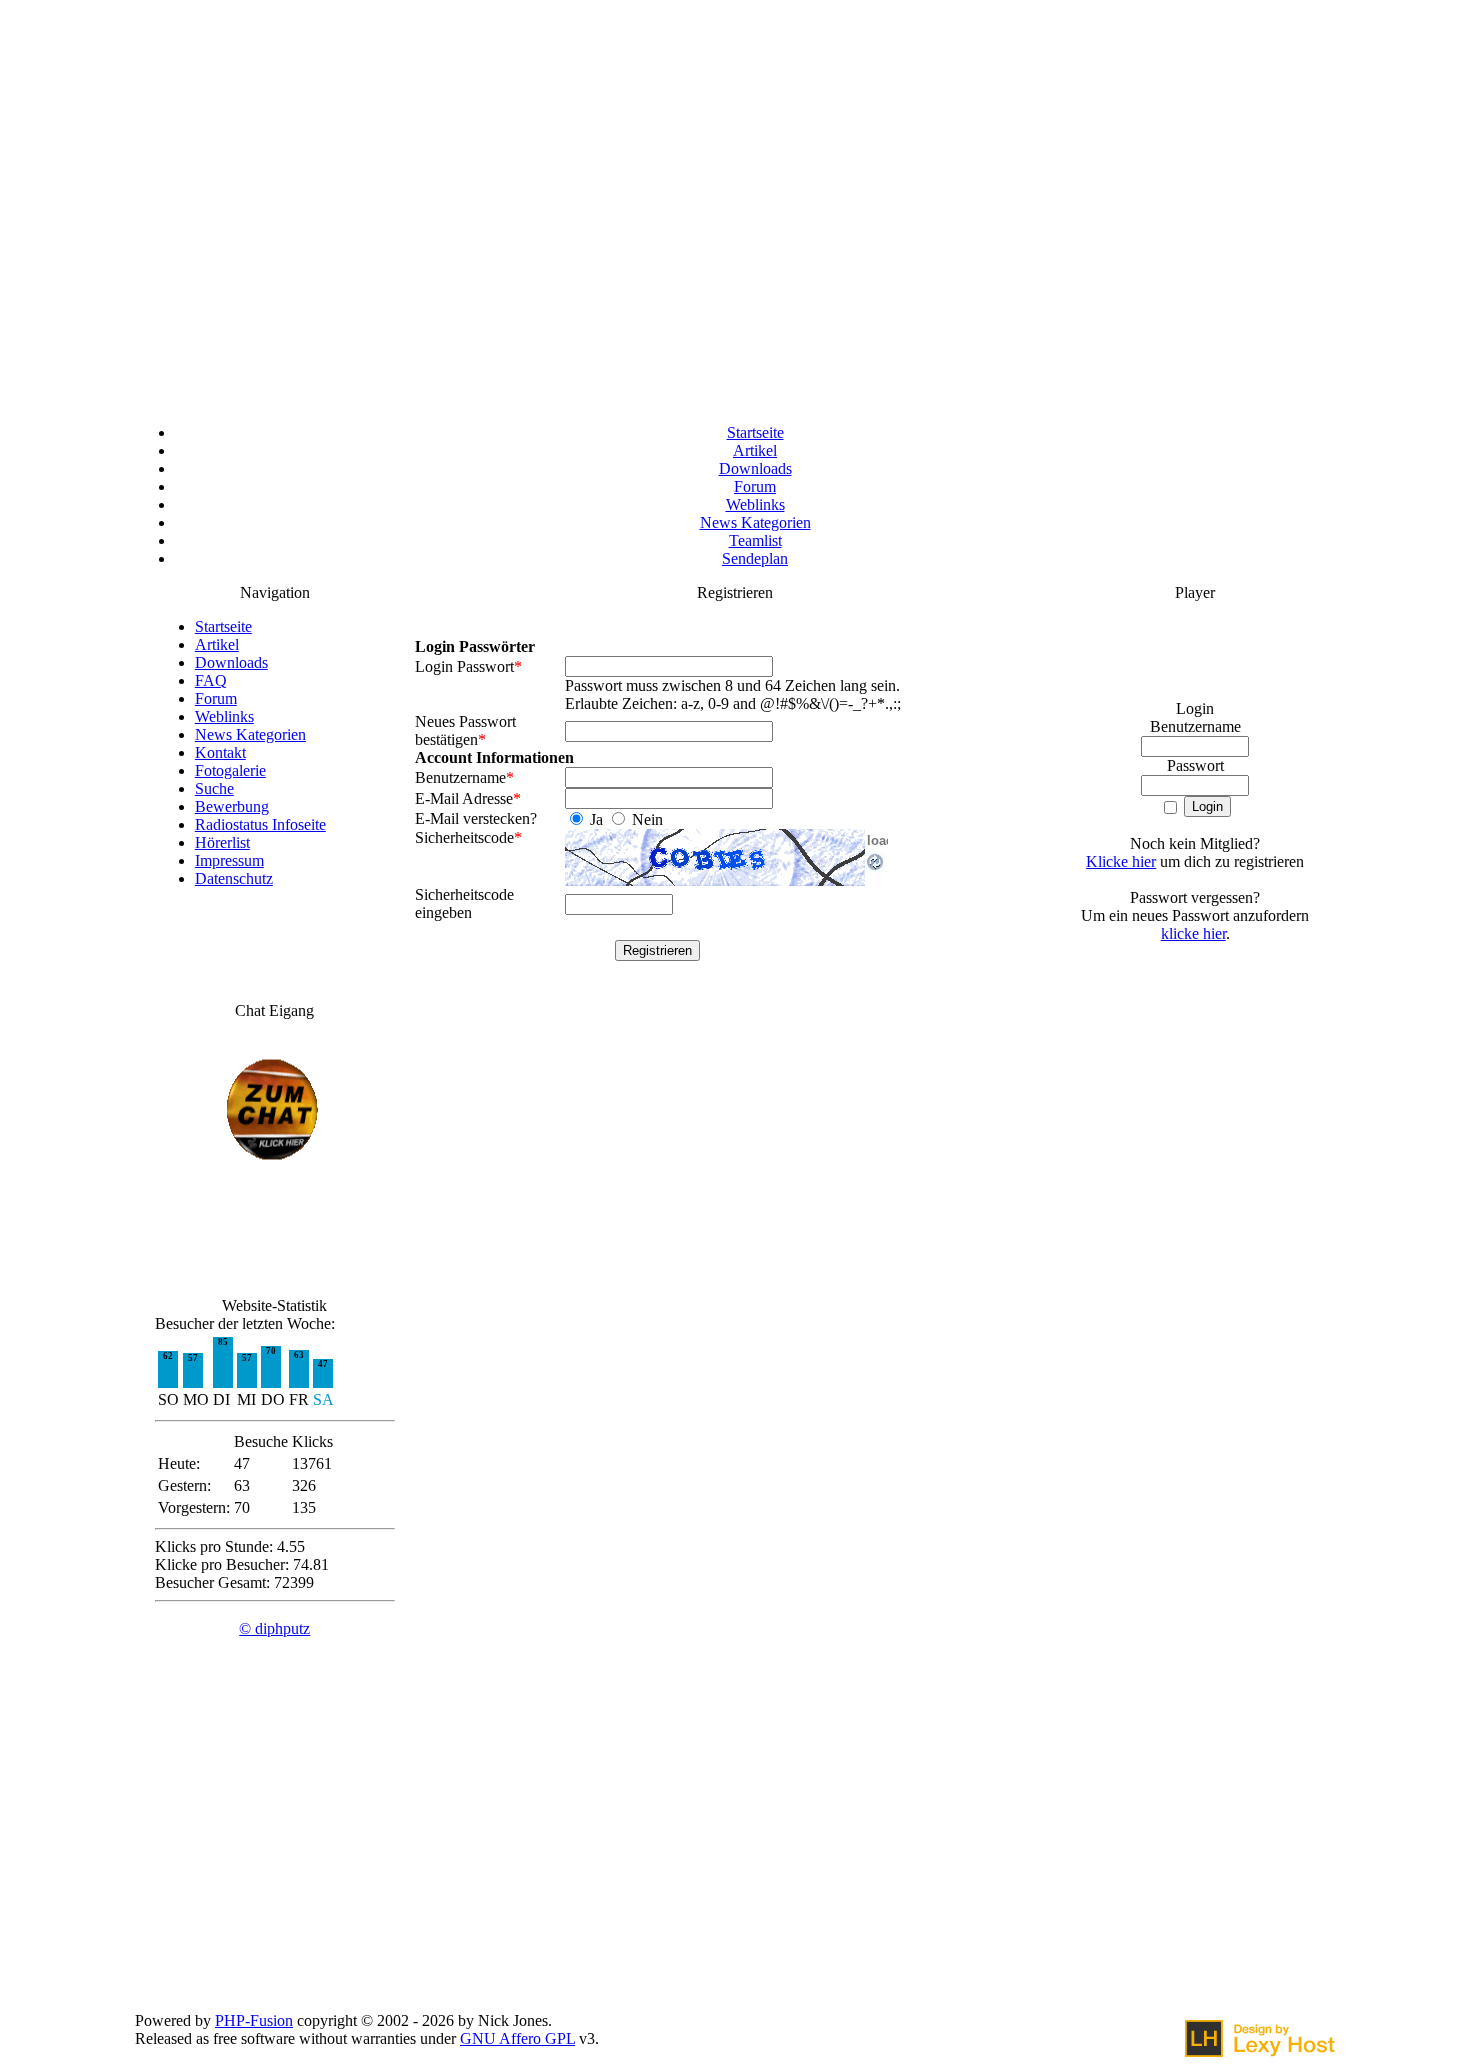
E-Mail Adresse (468, 798)
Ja (596, 819)
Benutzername (464, 777)
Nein (645, 819)
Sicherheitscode (468, 837)
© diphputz (274, 1628)
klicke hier (1193, 933)
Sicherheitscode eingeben (464, 903)
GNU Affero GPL (517, 2038)
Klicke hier (1121, 861)
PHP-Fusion (254, 2020)
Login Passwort (468, 666)
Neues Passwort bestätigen (465, 730)
